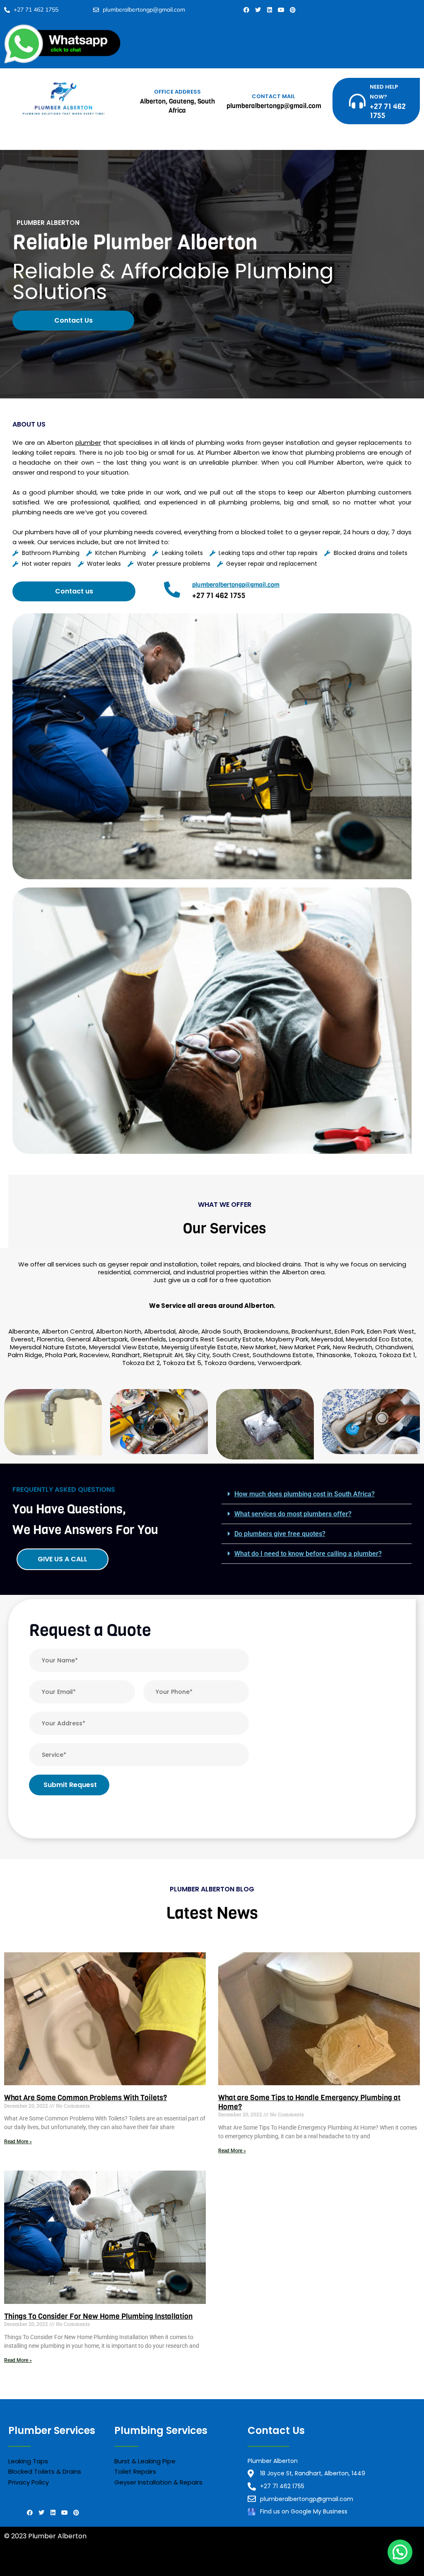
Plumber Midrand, (112, 2566)
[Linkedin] (270, 10)
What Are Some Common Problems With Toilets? (86, 2098)
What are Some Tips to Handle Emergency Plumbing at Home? (309, 2102)
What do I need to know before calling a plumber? (308, 1554)
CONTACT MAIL (273, 96)
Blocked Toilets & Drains (45, 2471)
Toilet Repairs (135, 2471)
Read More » (18, 2142)
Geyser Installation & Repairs (158, 2482)
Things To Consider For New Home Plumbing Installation (98, 2316)
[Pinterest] (293, 10)
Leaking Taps (28, 2461)
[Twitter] (258, 10)
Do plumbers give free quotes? (280, 1534)
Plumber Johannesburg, (43, 2566)
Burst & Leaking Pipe (145, 2461)
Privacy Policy (29, 2482)
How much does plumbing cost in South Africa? (305, 1494)
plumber (88, 443)
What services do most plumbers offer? (293, 1514)
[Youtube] (281, 10)
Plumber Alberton (172, 2566)
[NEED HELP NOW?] (357, 101)
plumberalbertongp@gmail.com (236, 585)
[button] (317, 1494)
